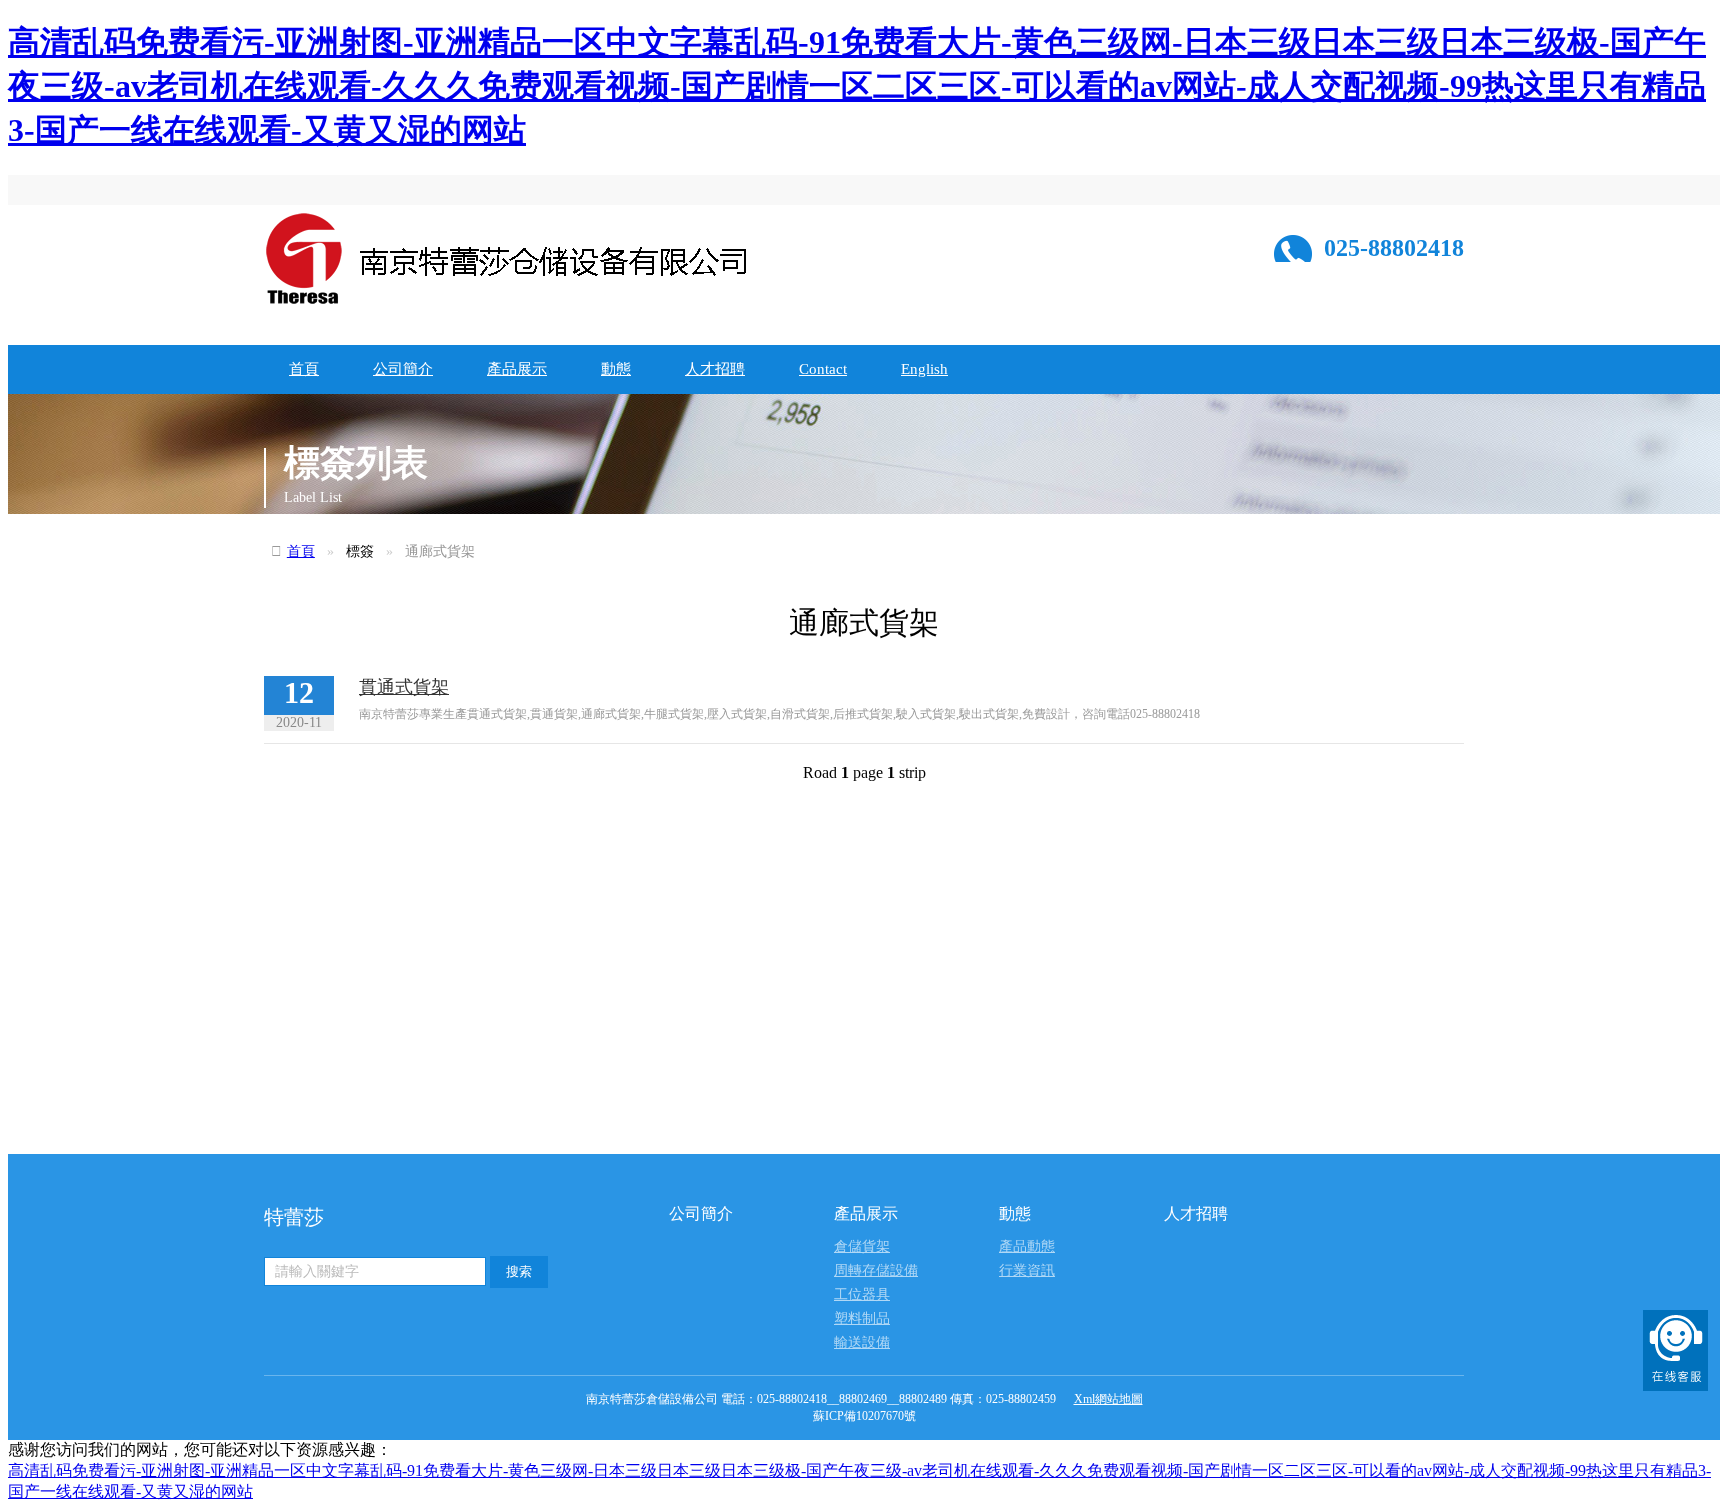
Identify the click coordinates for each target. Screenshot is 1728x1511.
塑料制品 (862, 1318)
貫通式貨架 (404, 687)
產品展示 (517, 369)
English (924, 369)
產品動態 (1027, 1246)
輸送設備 (862, 1342)
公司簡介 (403, 369)
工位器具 (862, 1294)
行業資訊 (1027, 1270)
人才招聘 (715, 369)
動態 (616, 369)
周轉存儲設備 (876, 1270)
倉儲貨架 (862, 1246)
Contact (823, 369)
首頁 (304, 369)
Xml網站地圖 (1108, 1399)
